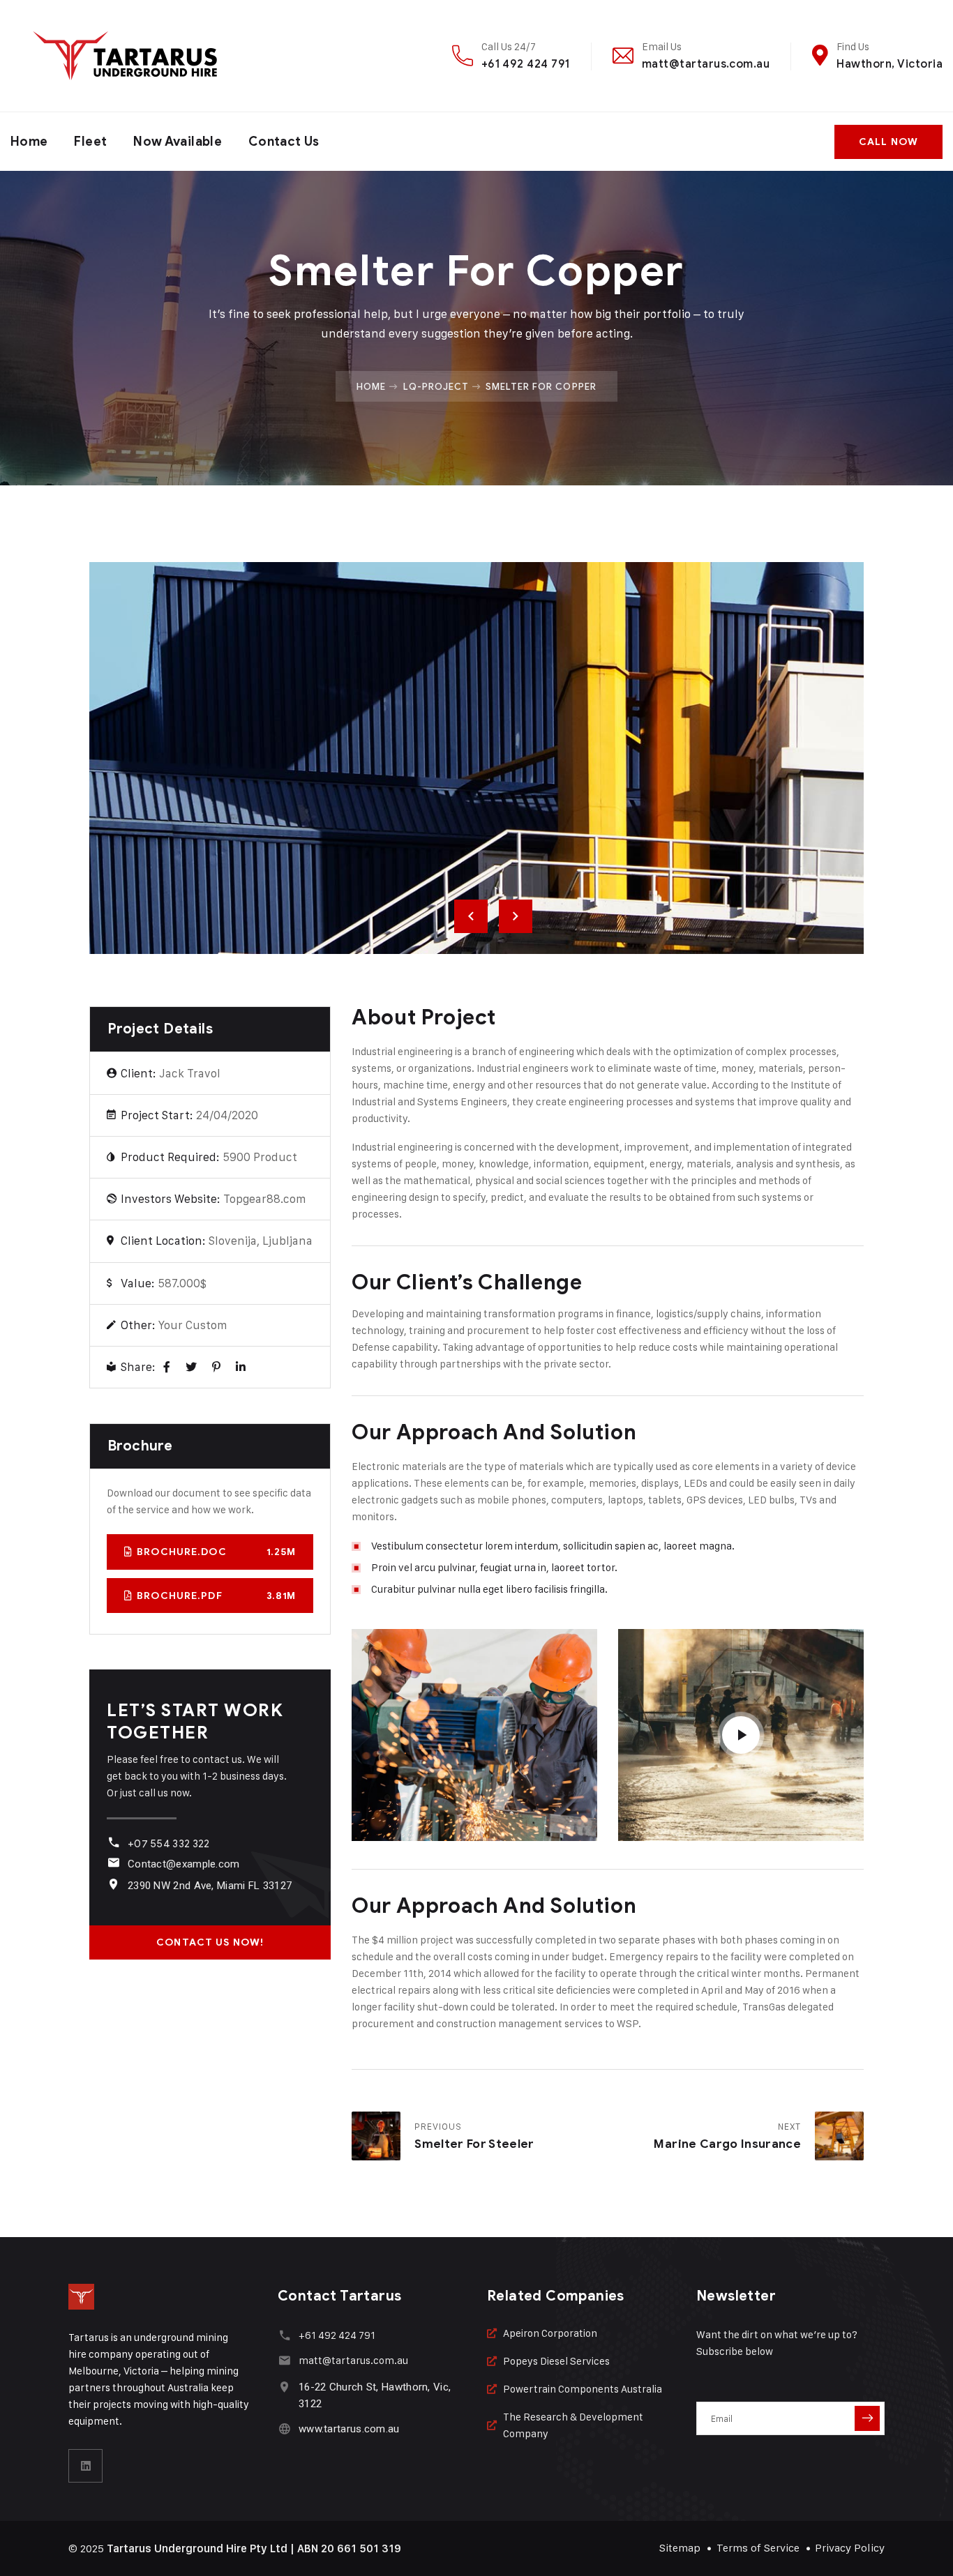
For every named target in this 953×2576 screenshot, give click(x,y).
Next (516, 916)
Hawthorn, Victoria (890, 64)
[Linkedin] (86, 2466)
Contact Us (284, 142)
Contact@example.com (184, 1864)
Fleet (90, 142)
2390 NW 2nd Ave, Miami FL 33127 (210, 1886)
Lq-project (436, 386)
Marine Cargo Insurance (727, 2144)
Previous (471, 916)
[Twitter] (191, 1367)
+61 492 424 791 (526, 64)
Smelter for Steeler (474, 2144)
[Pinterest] (216, 1367)
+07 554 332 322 (169, 1844)
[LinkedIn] (241, 1367)
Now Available (178, 142)
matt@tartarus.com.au (706, 64)
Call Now (888, 142)
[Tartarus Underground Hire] (125, 56)
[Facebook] (167, 1367)
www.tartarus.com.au (349, 2429)
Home (29, 142)
